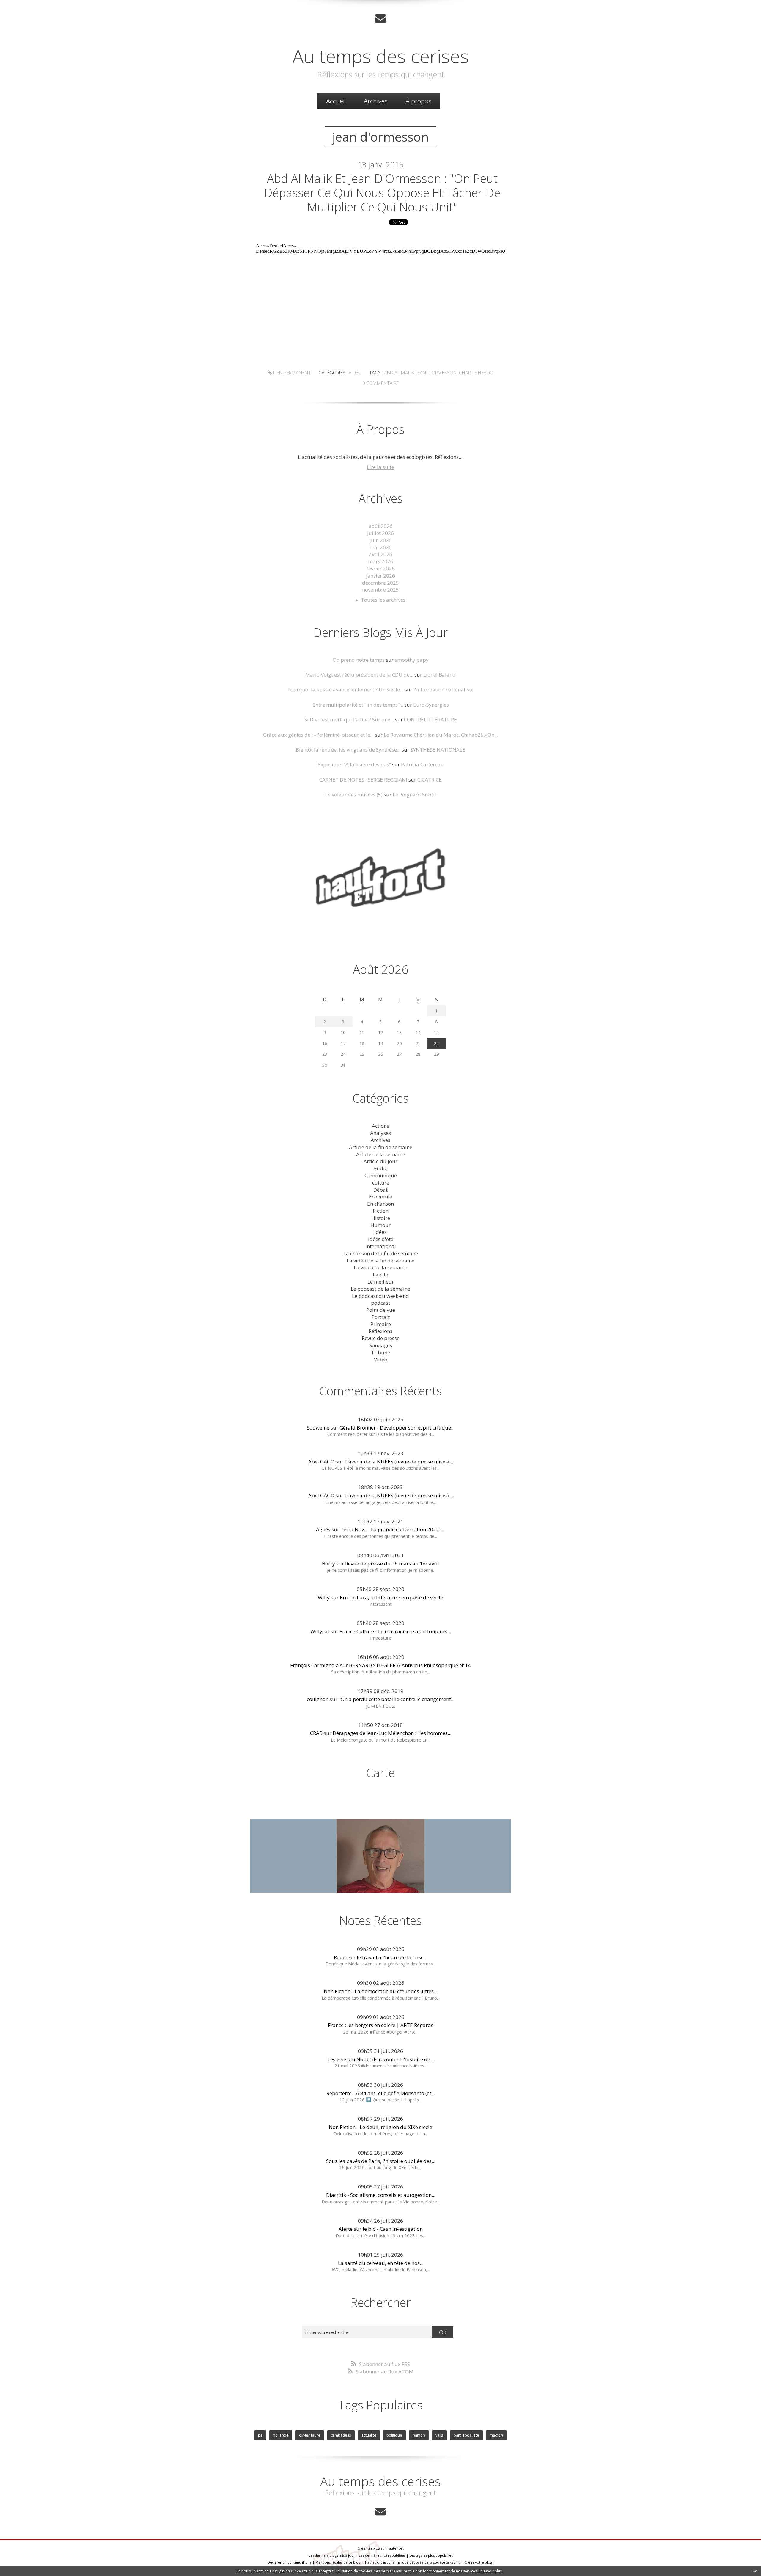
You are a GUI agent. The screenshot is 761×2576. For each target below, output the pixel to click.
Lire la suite (380, 467)
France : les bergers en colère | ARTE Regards (381, 2025)
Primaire (381, 1324)
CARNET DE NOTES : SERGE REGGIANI (363, 780)
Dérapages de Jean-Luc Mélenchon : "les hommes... (392, 1733)
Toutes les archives (383, 600)
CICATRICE (430, 780)
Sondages (381, 1345)
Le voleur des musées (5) (354, 794)
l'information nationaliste (444, 690)
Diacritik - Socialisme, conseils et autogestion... (381, 2195)
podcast (380, 1303)
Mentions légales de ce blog (338, 2562)
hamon (419, 2435)
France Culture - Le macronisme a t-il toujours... (395, 1631)
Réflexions (380, 1331)
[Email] (380, 18)
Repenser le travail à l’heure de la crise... (380, 1957)
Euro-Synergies (431, 705)
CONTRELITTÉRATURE (430, 720)
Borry (328, 1564)
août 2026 (381, 526)
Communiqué (381, 1175)
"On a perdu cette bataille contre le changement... (397, 1699)
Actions (380, 1126)
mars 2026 (381, 561)
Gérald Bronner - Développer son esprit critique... (397, 1428)
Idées (380, 1232)
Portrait (381, 1317)
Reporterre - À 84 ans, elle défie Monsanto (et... (381, 2093)
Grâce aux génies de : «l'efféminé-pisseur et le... (318, 735)
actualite (369, 2435)
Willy (324, 1597)
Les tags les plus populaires (431, 2555)
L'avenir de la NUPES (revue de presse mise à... (399, 1462)
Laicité (380, 1274)
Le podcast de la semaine (380, 1289)
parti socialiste (466, 2435)
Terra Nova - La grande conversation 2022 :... (393, 1529)
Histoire (381, 1218)
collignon (318, 1699)
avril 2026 (381, 554)
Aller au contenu (23, 6)
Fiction (381, 1211)
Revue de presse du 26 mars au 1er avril (392, 1564)
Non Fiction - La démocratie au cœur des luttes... (380, 1991)
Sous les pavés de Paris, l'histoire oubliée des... (381, 2161)
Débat (380, 1190)
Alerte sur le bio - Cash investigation (381, 2229)
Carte (380, 1773)
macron (496, 2435)
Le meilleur (381, 1282)
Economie (380, 1197)
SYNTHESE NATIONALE (438, 750)
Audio (380, 1168)
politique (394, 2435)
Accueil (336, 101)
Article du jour (380, 1161)
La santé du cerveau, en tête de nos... (381, 2263)
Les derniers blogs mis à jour (332, 2555)
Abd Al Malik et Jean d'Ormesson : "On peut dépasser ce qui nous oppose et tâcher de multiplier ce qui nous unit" (382, 193)
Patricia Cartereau (422, 764)
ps (260, 2435)
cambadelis (341, 2435)
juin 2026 (381, 540)
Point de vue (381, 1310)
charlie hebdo (476, 373)
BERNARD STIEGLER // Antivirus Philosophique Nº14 (410, 1665)
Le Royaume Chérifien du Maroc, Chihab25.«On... (441, 735)
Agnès (323, 1529)
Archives (376, 101)
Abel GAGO (321, 1462)
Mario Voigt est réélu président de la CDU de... (359, 675)
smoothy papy (412, 660)
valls (439, 2435)
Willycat (320, 1631)
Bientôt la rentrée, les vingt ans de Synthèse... (348, 750)
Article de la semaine (381, 1154)
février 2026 (381, 568)
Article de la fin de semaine (381, 1147)
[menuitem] (336, 101)
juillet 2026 (380, 533)
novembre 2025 (380, 590)
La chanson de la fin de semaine (381, 1253)
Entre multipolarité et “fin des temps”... (358, 705)
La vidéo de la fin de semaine (380, 1260)
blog (488, 2562)
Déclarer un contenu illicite (290, 2562)
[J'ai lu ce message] (755, 2571)
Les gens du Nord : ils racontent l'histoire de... (381, 2059)
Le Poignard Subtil (414, 794)
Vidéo (355, 373)
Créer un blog (369, 2548)
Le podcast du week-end (380, 1296)
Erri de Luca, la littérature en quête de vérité (391, 1597)
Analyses (380, 1133)
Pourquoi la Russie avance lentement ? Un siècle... (345, 690)
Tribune (380, 1352)
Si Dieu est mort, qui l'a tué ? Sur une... (349, 720)
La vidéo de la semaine (380, 1267)
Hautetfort (395, 2548)
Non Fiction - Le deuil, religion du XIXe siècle (380, 2127)
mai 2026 (381, 547)
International (381, 1246)
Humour (380, 1225)
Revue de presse (381, 1338)
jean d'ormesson (437, 373)
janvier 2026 (380, 576)
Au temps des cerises (381, 56)
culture (381, 1183)
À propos (418, 101)
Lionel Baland (440, 675)
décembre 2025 (380, 583)
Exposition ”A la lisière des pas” (354, 764)
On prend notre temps (359, 660)
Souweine (318, 1428)
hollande (281, 2435)
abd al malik (399, 373)
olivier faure (310, 2435)
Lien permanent (291, 373)
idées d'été (381, 1239)
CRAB (316, 1733)
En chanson (380, 1204)
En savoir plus (490, 2571)
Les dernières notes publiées (382, 2555)
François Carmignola (315, 1665)
